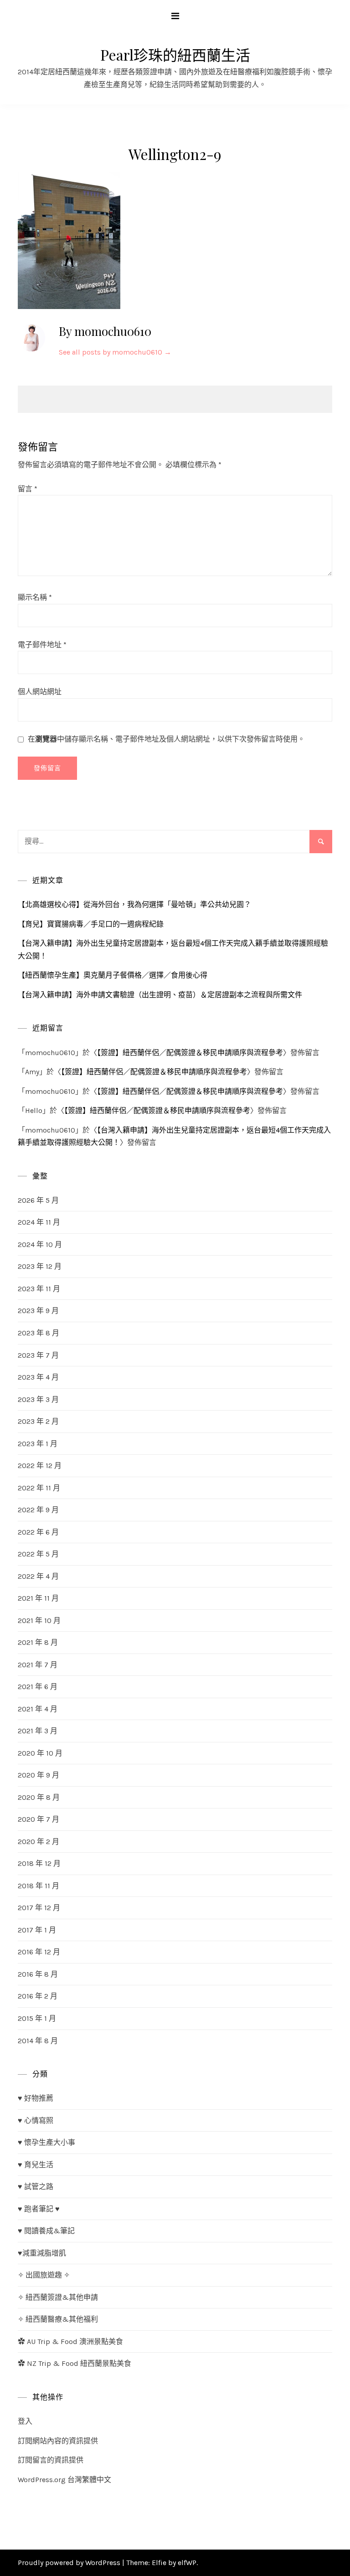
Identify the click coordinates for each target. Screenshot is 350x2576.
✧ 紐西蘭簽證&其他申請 (58, 2297)
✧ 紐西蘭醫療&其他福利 (58, 2319)
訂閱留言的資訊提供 (51, 2460)
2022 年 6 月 (38, 1532)
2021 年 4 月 (38, 1709)
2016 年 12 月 (39, 1952)
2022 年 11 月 (39, 1488)
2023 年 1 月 (38, 1444)
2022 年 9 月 (38, 1510)
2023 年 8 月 (39, 1333)
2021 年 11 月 (38, 1598)
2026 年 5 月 (38, 1200)
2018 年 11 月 (39, 1886)
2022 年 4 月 (38, 1576)
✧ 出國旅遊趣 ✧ (44, 2275)
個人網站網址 (40, 692)
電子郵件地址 (42, 645)
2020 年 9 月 (39, 1775)
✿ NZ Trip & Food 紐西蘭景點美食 (75, 2363)
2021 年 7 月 (38, 1665)
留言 (28, 489)
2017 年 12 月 (39, 1908)
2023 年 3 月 (38, 1399)
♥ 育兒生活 (36, 2165)
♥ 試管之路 (36, 2187)
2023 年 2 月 (38, 1421)
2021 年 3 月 (38, 1731)
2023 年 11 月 (39, 1289)
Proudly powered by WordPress (70, 2563)
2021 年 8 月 (38, 1642)
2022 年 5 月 (38, 1554)
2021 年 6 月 (38, 1687)
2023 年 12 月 (40, 1266)
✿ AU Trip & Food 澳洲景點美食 (70, 2342)
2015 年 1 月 (37, 2018)
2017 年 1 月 (37, 1930)
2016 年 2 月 (38, 1996)
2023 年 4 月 (38, 1377)
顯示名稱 (35, 597)
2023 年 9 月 (38, 1311)
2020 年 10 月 (40, 1753)
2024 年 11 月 (39, 1222)
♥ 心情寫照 (36, 2120)
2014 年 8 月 (38, 2041)
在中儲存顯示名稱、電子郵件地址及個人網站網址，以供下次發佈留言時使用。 (166, 739)
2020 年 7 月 (39, 1819)
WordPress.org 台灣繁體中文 (64, 2480)
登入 (25, 2421)
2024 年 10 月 (40, 1244)
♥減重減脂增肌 (42, 2253)
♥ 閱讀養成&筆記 (46, 2231)
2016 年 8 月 (38, 1974)
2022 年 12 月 (40, 1466)
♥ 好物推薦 (36, 2098)
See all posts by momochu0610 (115, 352)
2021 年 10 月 (39, 1620)
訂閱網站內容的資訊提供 (58, 2441)
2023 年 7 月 (38, 1355)
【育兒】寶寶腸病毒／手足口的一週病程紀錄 (91, 924)
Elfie (159, 2563)
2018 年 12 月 (39, 1863)
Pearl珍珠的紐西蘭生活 (175, 54)
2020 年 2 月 (39, 1842)
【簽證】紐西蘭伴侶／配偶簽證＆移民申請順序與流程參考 (190, 1053)
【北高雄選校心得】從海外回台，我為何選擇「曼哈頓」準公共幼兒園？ (134, 904)
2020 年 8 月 (39, 1797)
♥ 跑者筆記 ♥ (39, 2209)
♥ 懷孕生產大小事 (46, 2142)
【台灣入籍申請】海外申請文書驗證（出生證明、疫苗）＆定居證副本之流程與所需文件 (160, 995)
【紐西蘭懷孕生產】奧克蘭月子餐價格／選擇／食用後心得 (113, 975)
